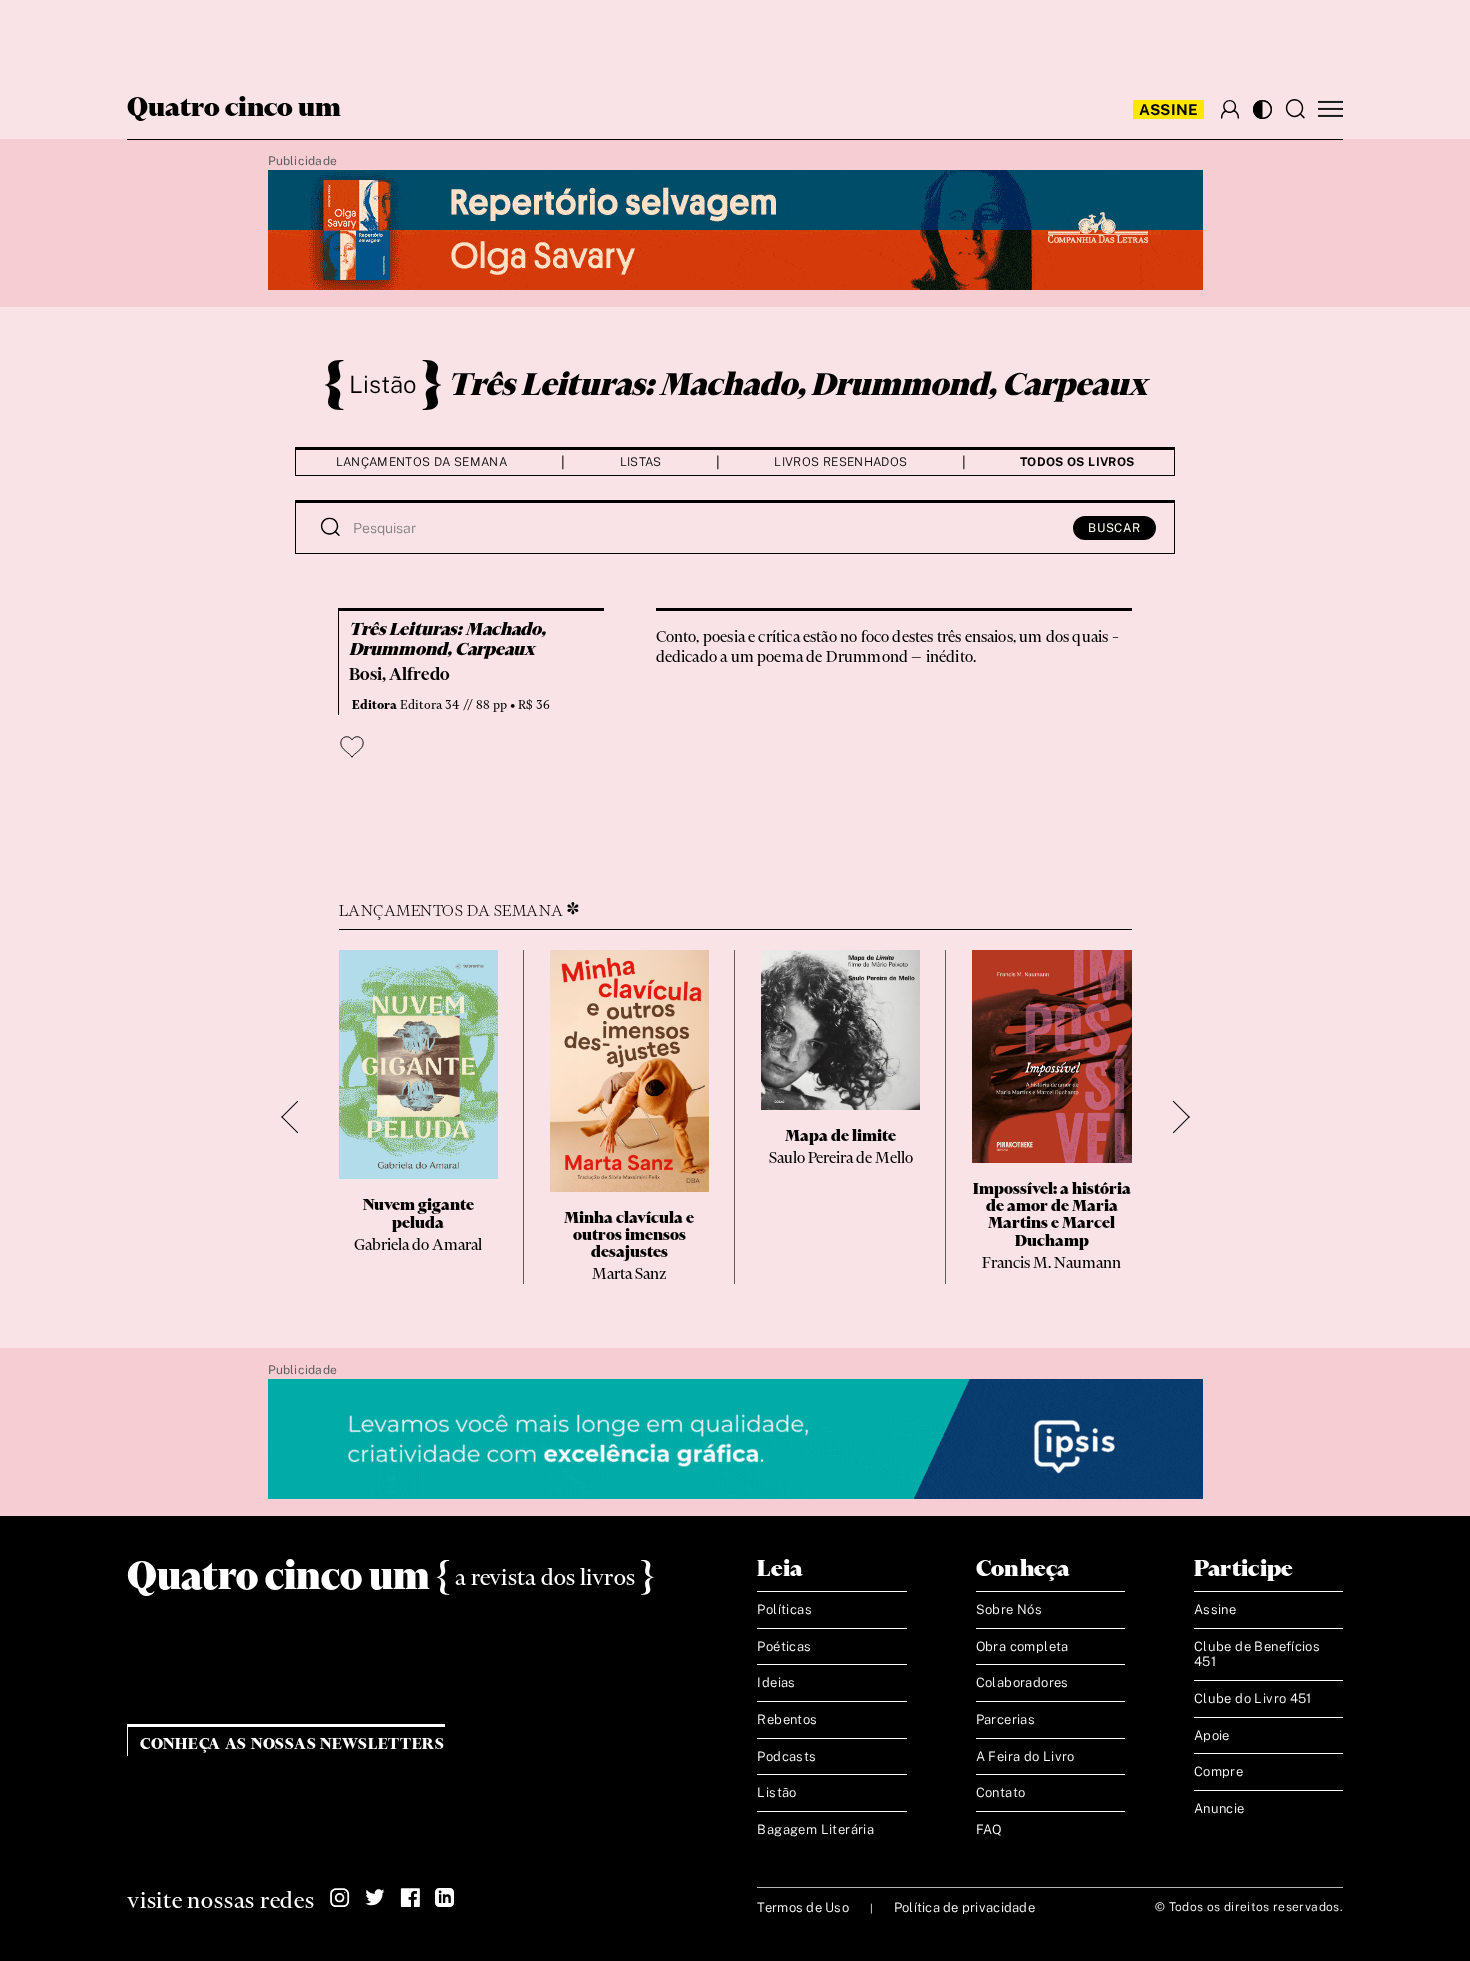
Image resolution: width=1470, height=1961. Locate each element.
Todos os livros (1077, 462)
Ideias (776, 1682)
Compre (1218, 1771)
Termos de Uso (802, 1907)
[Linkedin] (445, 1898)
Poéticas (784, 1646)
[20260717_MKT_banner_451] (735, 231)
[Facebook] (410, 1898)
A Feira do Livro (1025, 1756)
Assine (1169, 109)
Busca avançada (204, 36)
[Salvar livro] (352, 747)
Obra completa (1022, 1646)
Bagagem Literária (815, 1829)
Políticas (784, 1609)
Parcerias (1006, 1719)
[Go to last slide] (297, 1117)
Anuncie (1219, 1808)
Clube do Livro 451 (1253, 1698)
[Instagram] (340, 1898)
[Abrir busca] (1295, 109)
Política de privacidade (964, 1907)
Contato (1001, 1792)
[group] (418, 1117)
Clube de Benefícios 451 (1257, 1654)
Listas (641, 462)
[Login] (1230, 109)
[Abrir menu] (1330, 109)
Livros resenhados (840, 462)
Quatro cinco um (234, 109)
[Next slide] (1173, 1117)
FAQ (989, 1829)
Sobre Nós (1009, 1609)
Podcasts (786, 1756)
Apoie (1212, 1735)
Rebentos (787, 1719)
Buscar (1114, 528)
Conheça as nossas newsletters (292, 1744)
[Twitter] (375, 1898)
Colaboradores (1022, 1682)
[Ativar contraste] (1262, 109)
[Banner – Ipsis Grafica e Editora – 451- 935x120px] (735, 1440)
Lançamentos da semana (422, 462)
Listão (383, 384)
